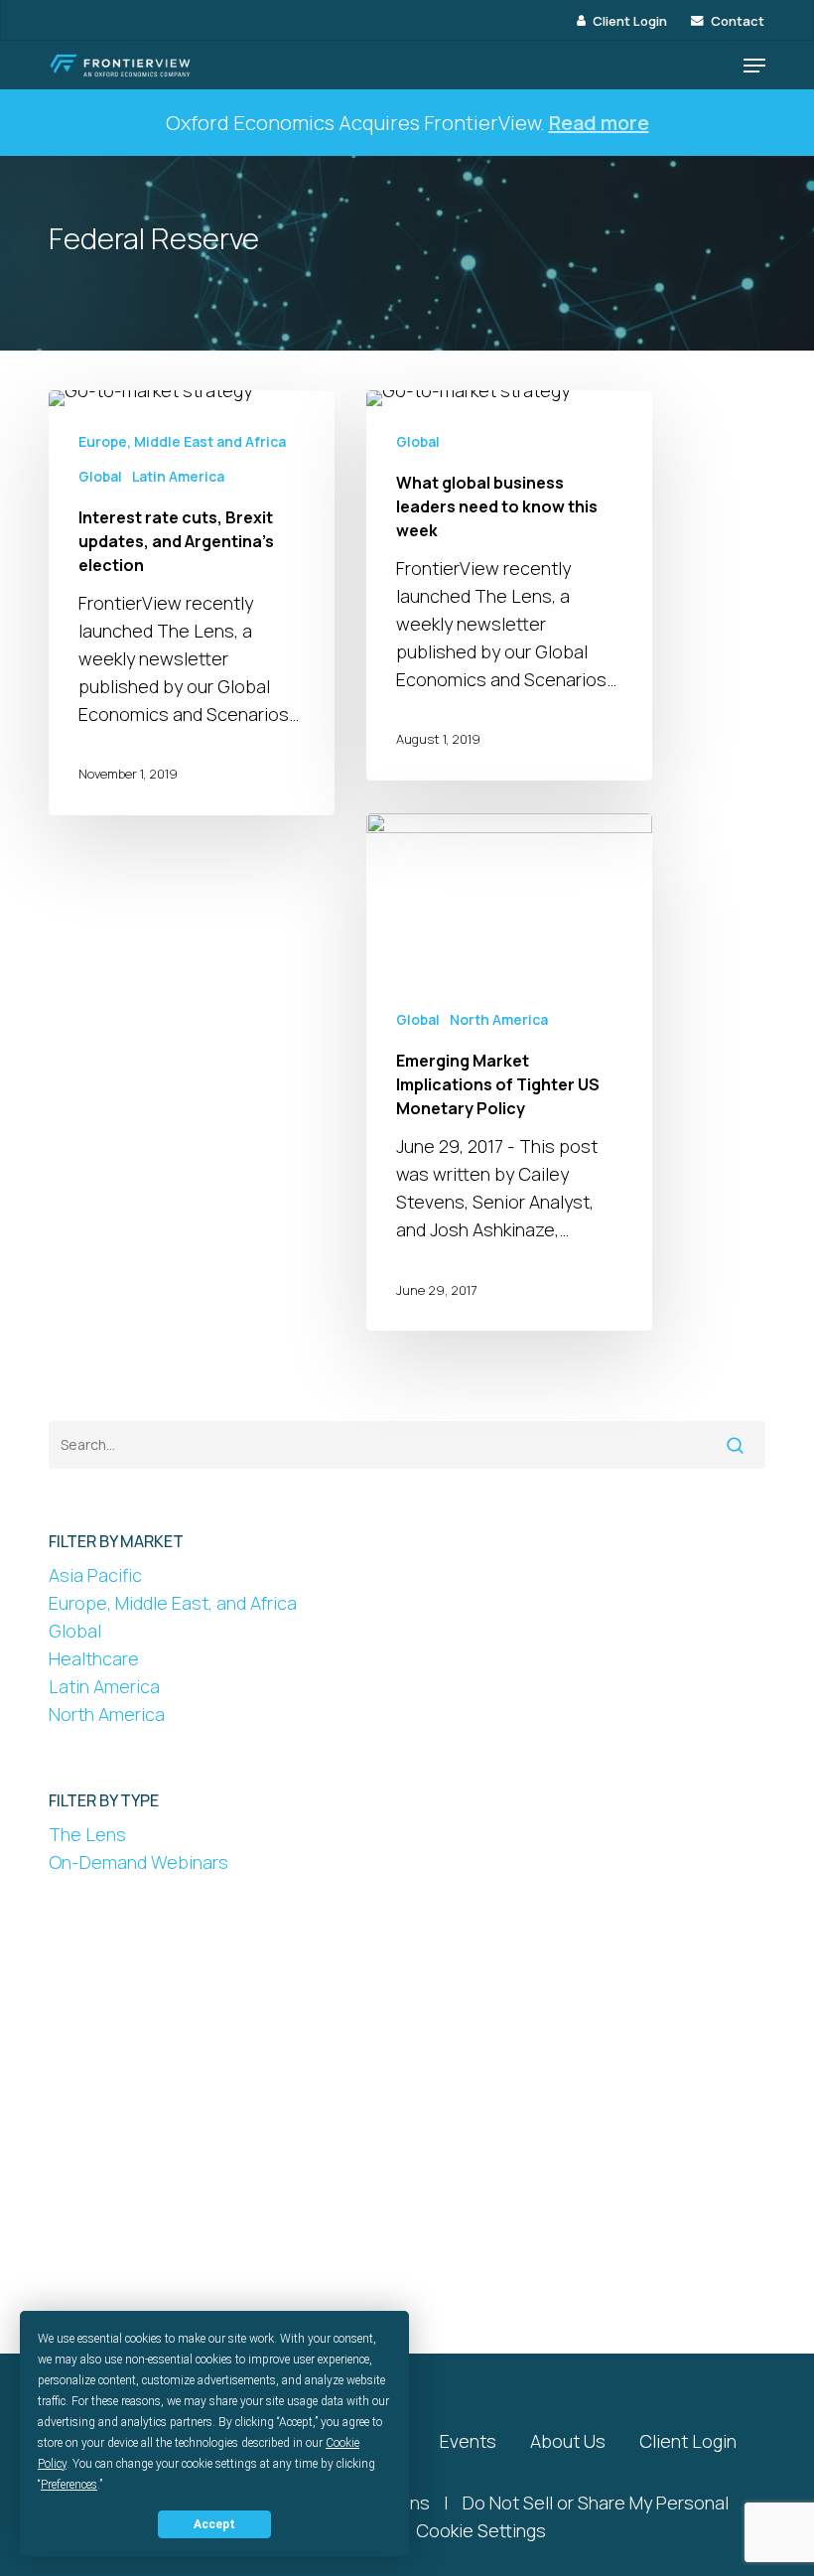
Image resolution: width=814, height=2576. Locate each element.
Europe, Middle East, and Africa (173, 1603)
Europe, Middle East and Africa (182, 441)
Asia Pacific (95, 1575)
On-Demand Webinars (138, 1862)
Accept (214, 2524)
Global (100, 476)
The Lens (87, 1834)
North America (499, 1019)
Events (468, 2441)
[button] (754, 66)
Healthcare (94, 1658)
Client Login (688, 2441)
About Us (568, 2441)
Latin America (178, 476)
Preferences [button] (69, 2485)
